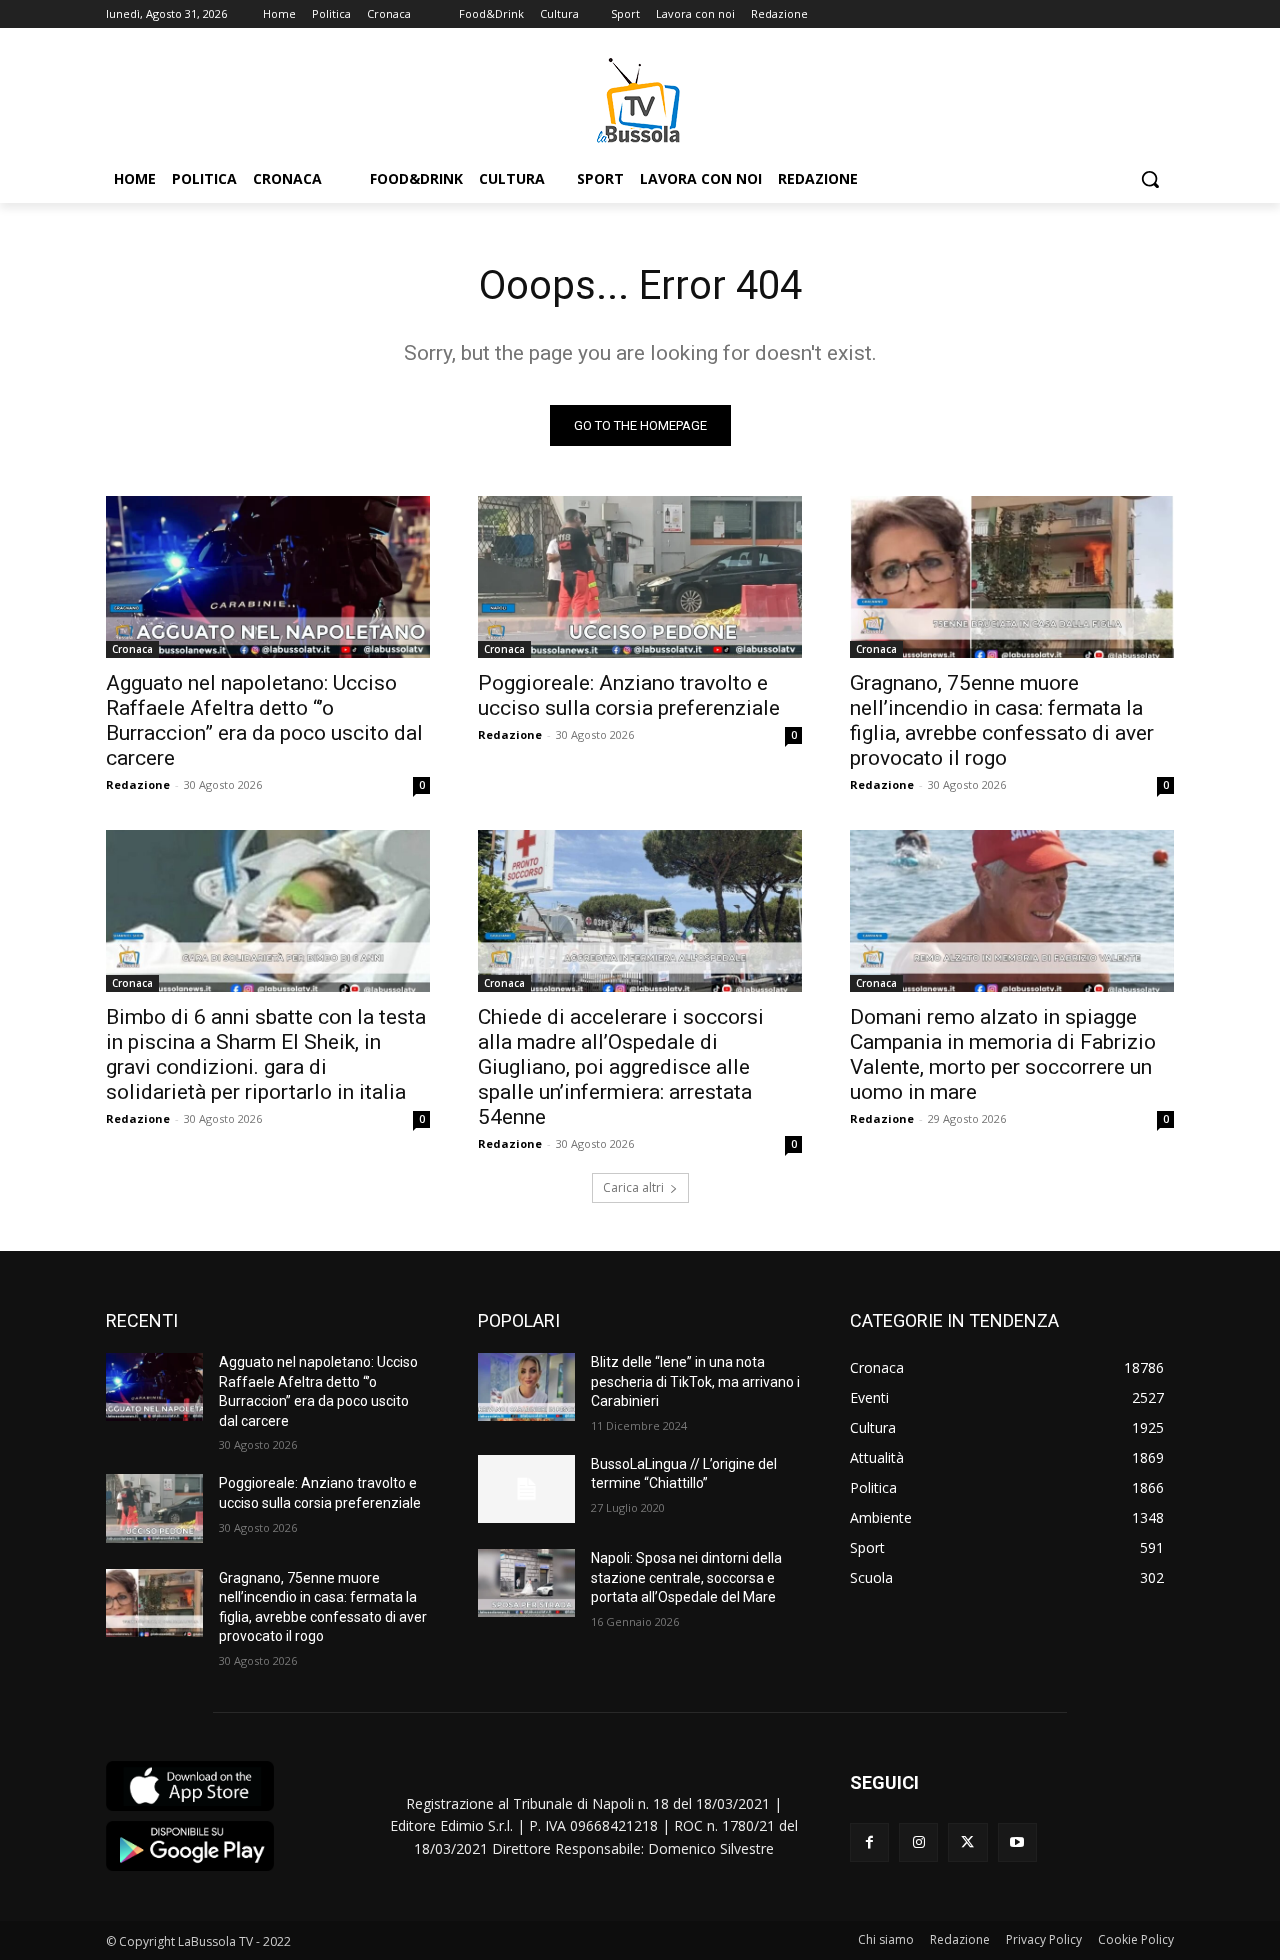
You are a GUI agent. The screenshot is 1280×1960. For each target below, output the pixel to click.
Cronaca (132, 649)
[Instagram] (918, 1842)
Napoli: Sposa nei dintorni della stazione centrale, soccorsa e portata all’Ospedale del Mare (686, 1577)
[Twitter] (967, 1842)
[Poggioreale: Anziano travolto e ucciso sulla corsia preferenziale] (640, 577)
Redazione (138, 784)
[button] (1150, 179)
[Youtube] (1017, 1842)
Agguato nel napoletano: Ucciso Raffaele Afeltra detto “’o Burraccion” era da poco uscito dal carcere (264, 720)
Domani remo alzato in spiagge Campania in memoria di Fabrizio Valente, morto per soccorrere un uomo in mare (1003, 1054)
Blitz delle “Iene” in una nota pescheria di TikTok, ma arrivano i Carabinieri (695, 1381)
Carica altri (633, 1187)
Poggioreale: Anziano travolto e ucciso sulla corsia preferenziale (629, 695)
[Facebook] (869, 1842)
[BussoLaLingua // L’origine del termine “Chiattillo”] (526, 1489)
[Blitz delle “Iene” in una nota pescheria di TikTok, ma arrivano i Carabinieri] (526, 1387)
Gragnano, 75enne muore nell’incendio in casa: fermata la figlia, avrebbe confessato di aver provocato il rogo (1002, 720)
